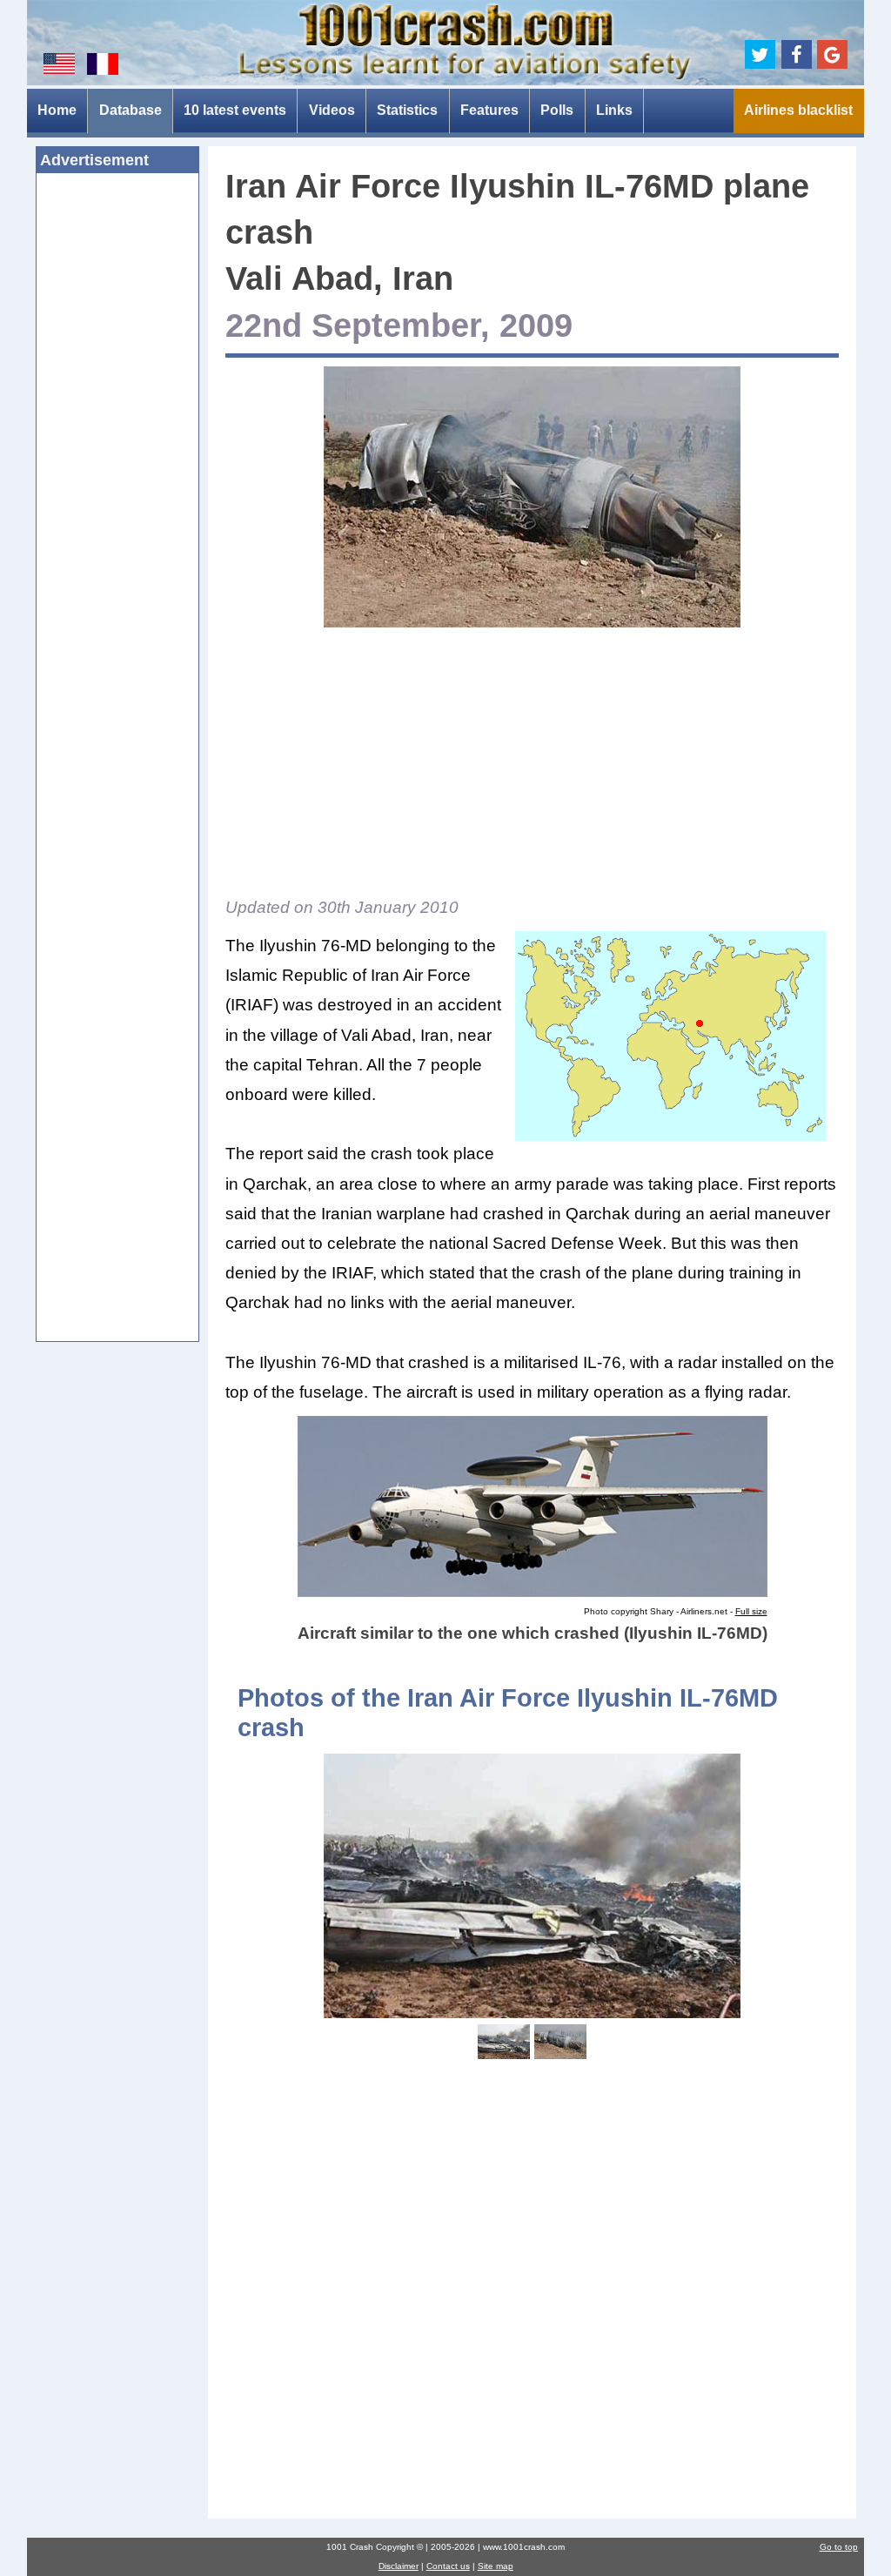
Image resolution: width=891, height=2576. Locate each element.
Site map (496, 2566)
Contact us (448, 2566)
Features (489, 110)
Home (57, 110)
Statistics (407, 110)
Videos (332, 110)
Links (614, 110)
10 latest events (235, 110)
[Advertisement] (118, 453)
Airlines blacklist (798, 110)
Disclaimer (399, 2566)
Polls (557, 110)
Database (131, 110)
